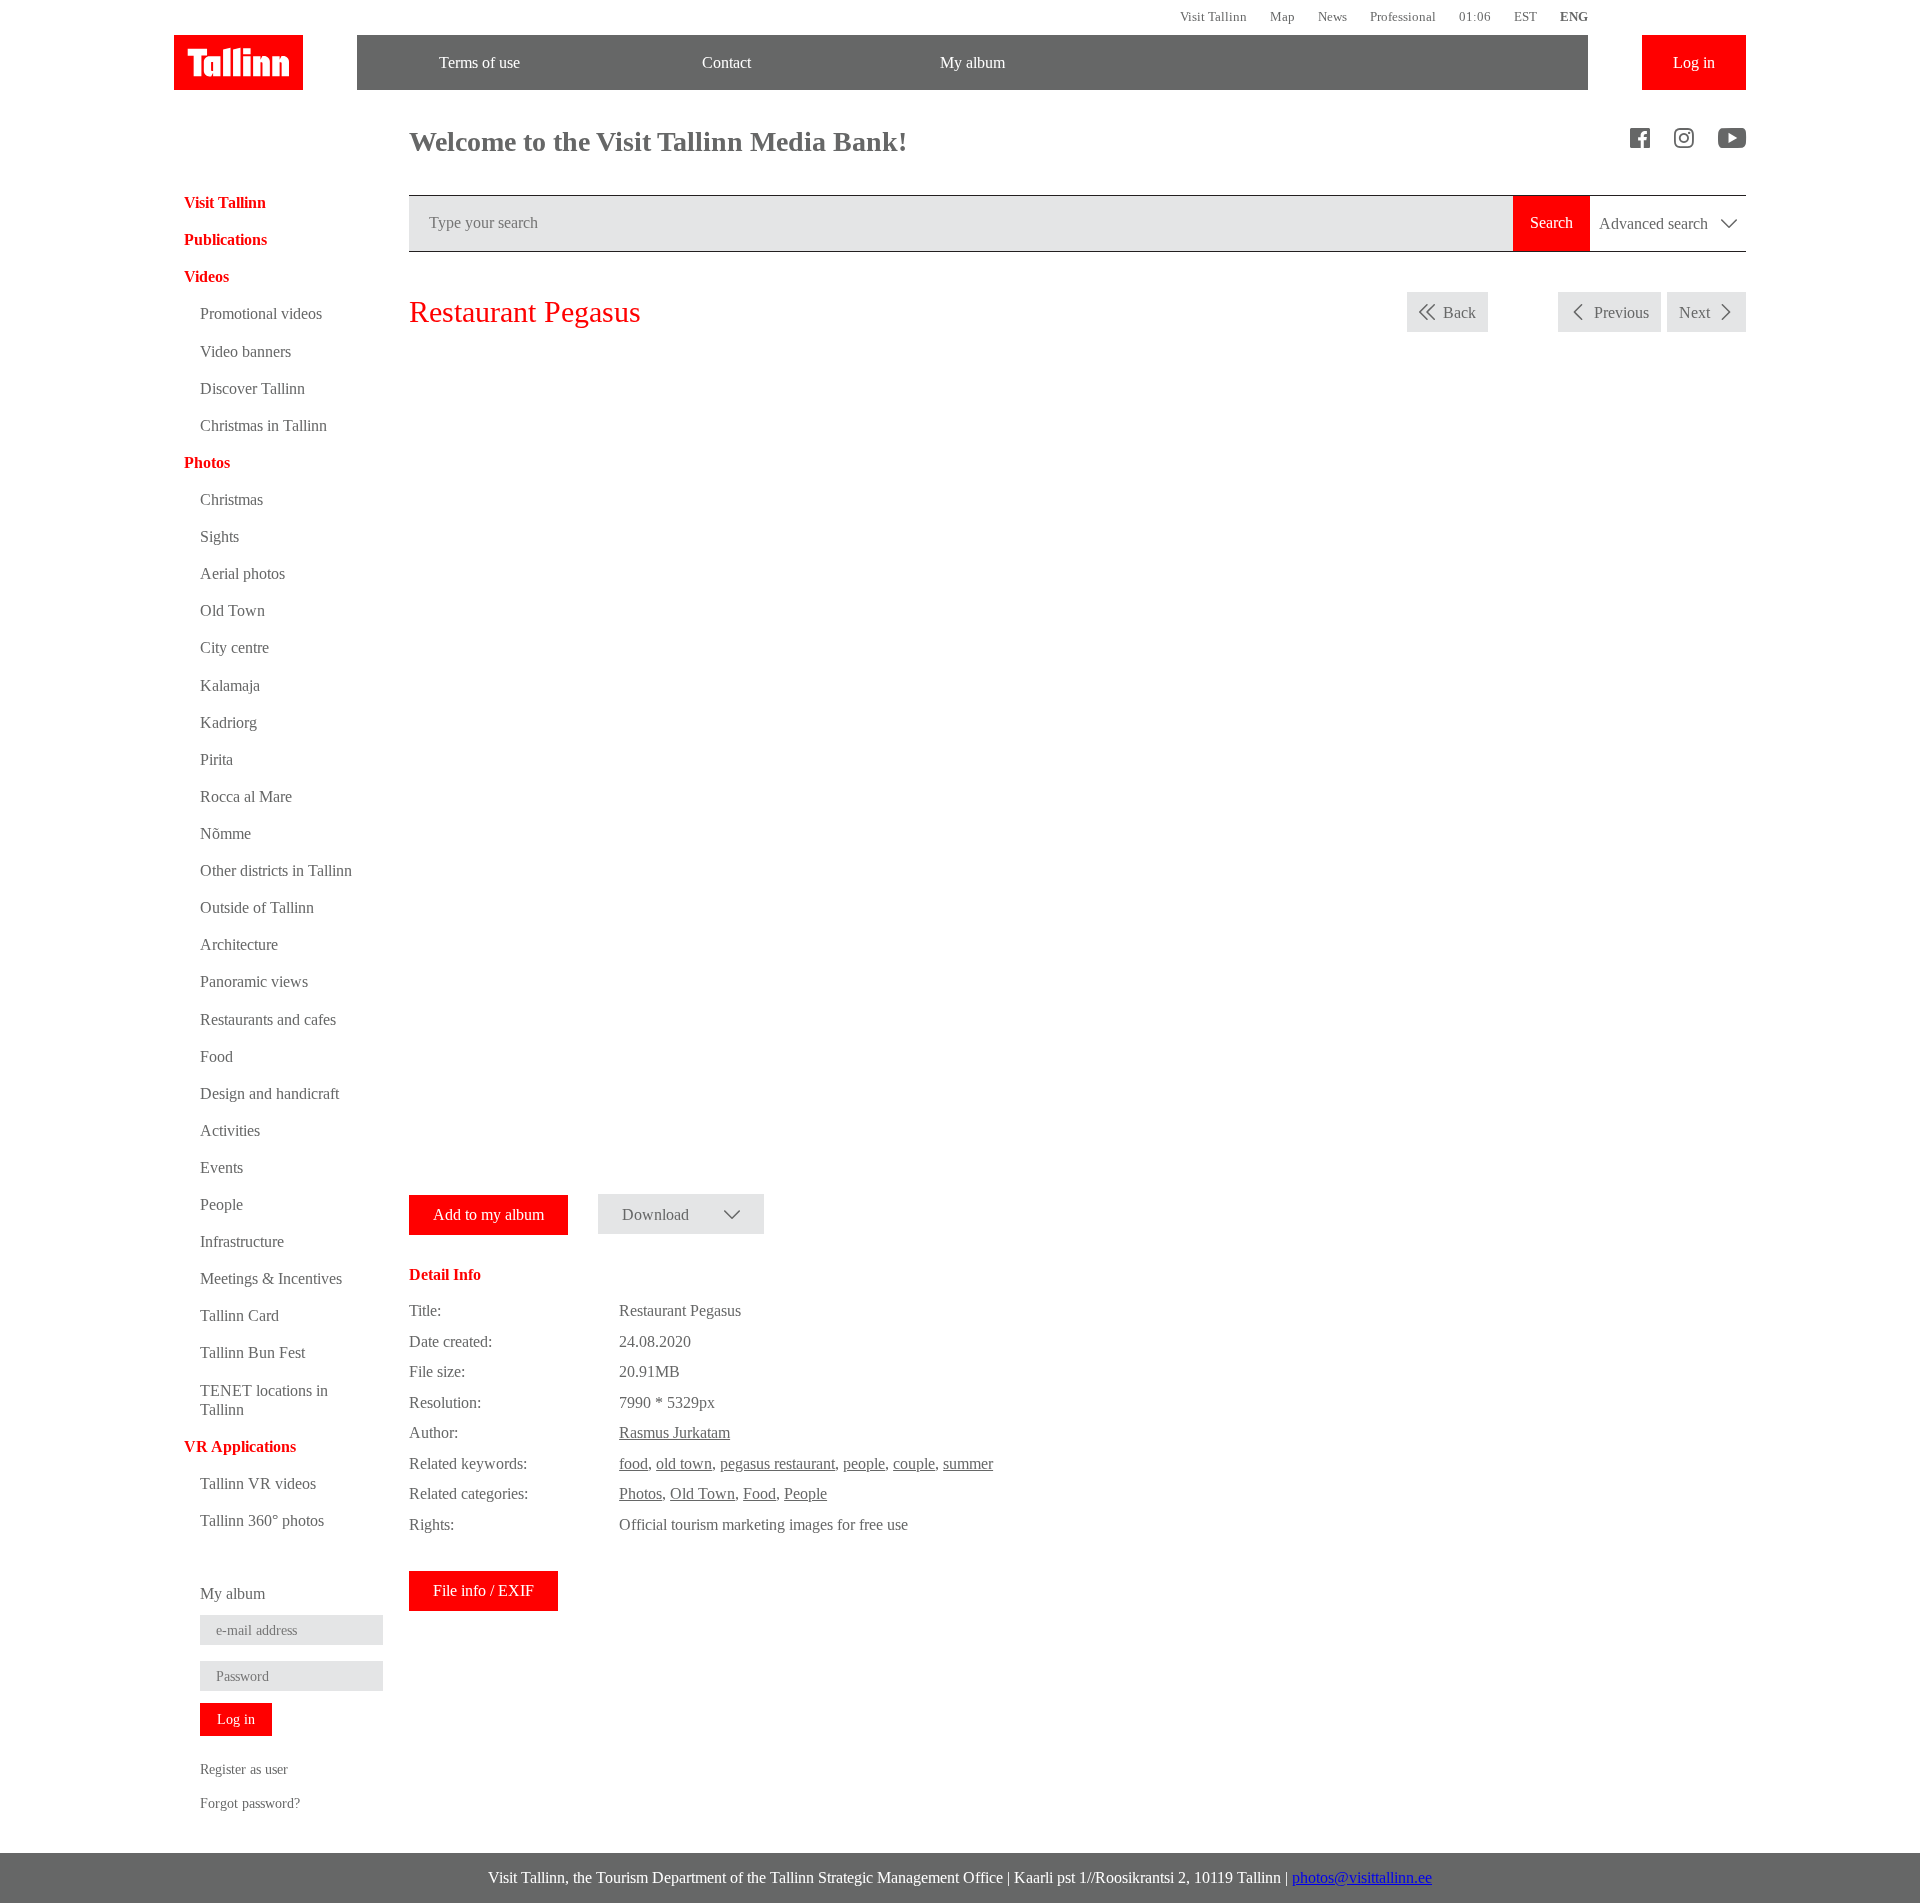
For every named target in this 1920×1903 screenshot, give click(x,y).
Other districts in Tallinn (276, 870)
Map (1282, 16)
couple (914, 1463)
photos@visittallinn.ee (1362, 1877)
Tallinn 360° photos (262, 1520)
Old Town (232, 610)
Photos (207, 462)
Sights (219, 536)
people (864, 1463)
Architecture (239, 944)
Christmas (231, 499)
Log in (1694, 62)
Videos (206, 276)
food (633, 1463)
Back (1459, 312)
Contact (726, 62)
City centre (234, 647)
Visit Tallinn (1213, 16)
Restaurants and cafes (268, 1019)
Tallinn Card (239, 1315)
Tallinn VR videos (258, 1483)
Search (1551, 222)
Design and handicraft (269, 1093)
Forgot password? (250, 1803)
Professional (1403, 16)
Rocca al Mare (246, 796)
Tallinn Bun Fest (252, 1352)
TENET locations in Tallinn (264, 1400)
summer (968, 1463)
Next (1694, 312)
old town (684, 1463)
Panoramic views (254, 981)
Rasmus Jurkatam (674, 1432)
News (1332, 16)
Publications (225, 239)
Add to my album (488, 1214)
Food (216, 1056)
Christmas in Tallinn (263, 425)
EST (1525, 16)
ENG (1574, 16)
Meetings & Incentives (271, 1278)
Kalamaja (230, 685)
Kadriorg (228, 722)
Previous (1621, 312)
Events (221, 1167)
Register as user (244, 1769)
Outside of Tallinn (257, 907)
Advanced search (1655, 223)
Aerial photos (242, 573)
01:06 (1475, 16)
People (221, 1204)
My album (972, 62)
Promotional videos (261, 313)
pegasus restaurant (777, 1463)
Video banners (245, 351)
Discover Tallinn (252, 388)
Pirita (216, 759)
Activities (230, 1130)
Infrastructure (242, 1241)
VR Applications (240, 1446)
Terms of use (479, 62)
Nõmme (225, 833)
